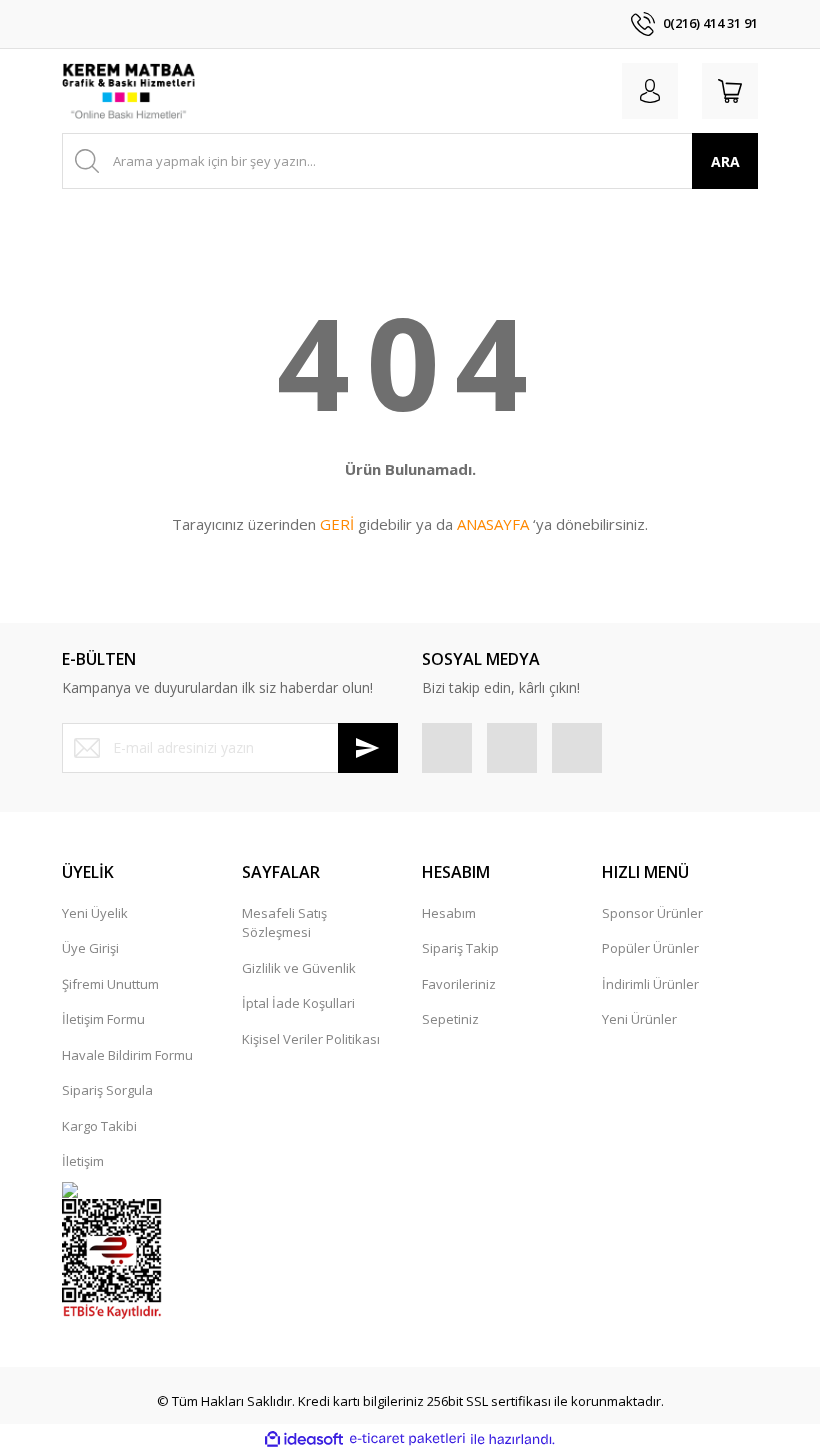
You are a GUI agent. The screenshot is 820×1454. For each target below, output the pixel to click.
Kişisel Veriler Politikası (311, 1039)
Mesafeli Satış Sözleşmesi (284, 923)
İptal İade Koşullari (298, 1003)
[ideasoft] (304, 1439)
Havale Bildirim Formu (127, 1055)
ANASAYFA (493, 524)
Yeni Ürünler (639, 1019)
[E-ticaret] (407, 1439)
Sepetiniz (450, 1019)
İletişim (83, 1161)
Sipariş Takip (460, 948)
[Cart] (730, 91)
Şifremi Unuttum (110, 984)
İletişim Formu (103, 1019)
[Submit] (368, 748)
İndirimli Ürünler (650, 984)
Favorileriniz (459, 984)
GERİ (337, 524)
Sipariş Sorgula (107, 1090)
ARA (725, 161)
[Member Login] (650, 91)
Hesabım (449, 913)
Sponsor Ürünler (652, 913)
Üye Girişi (90, 948)
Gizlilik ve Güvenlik (299, 968)
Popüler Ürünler (650, 948)
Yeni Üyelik (95, 913)
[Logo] (128, 91)
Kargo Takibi (99, 1126)
